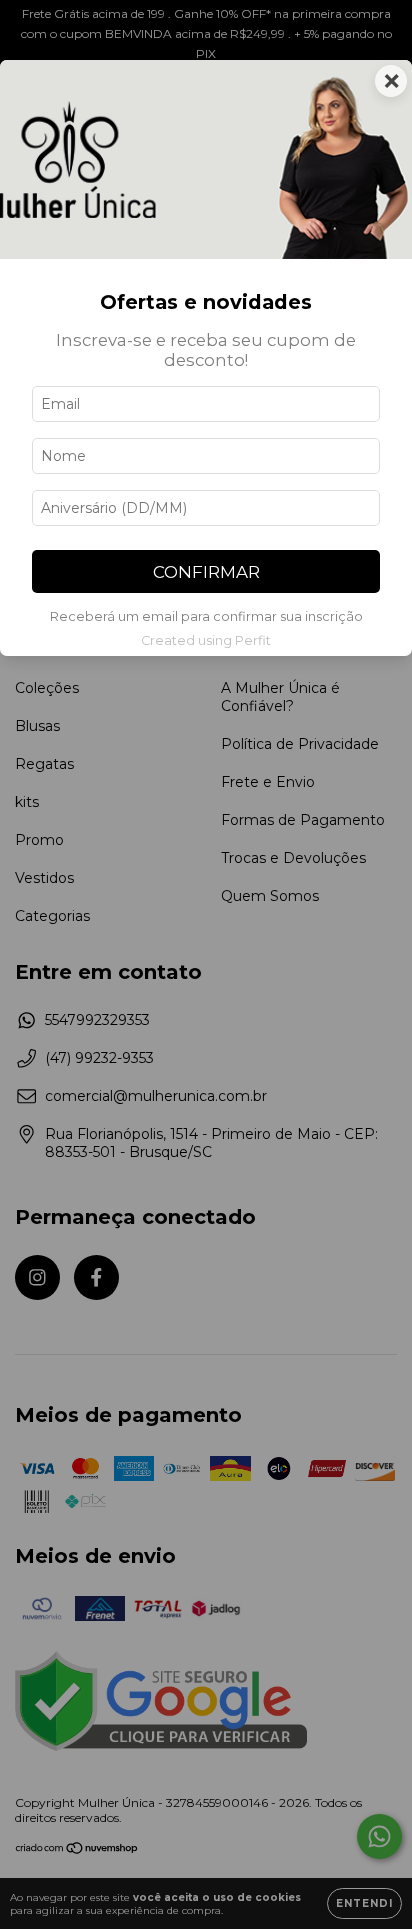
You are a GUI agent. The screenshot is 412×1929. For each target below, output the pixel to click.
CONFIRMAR (206, 572)
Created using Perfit (206, 640)
